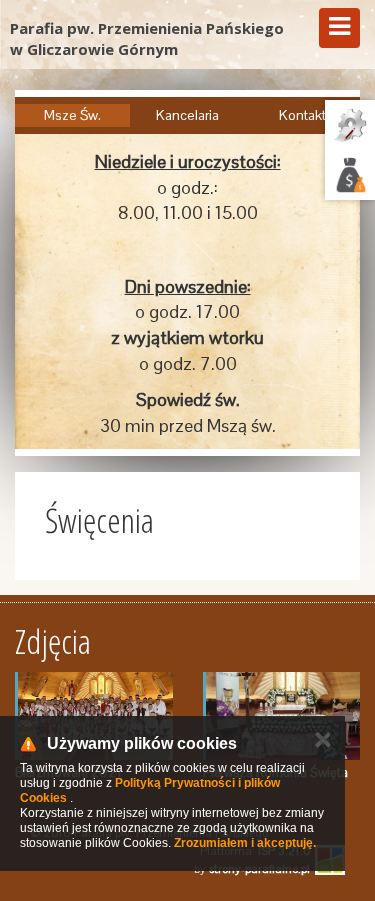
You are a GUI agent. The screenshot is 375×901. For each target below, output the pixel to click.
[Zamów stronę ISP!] (350, 175)
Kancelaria (187, 115)
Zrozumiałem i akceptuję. (245, 843)
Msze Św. (72, 115)
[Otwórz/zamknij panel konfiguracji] (350, 125)
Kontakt (302, 115)
